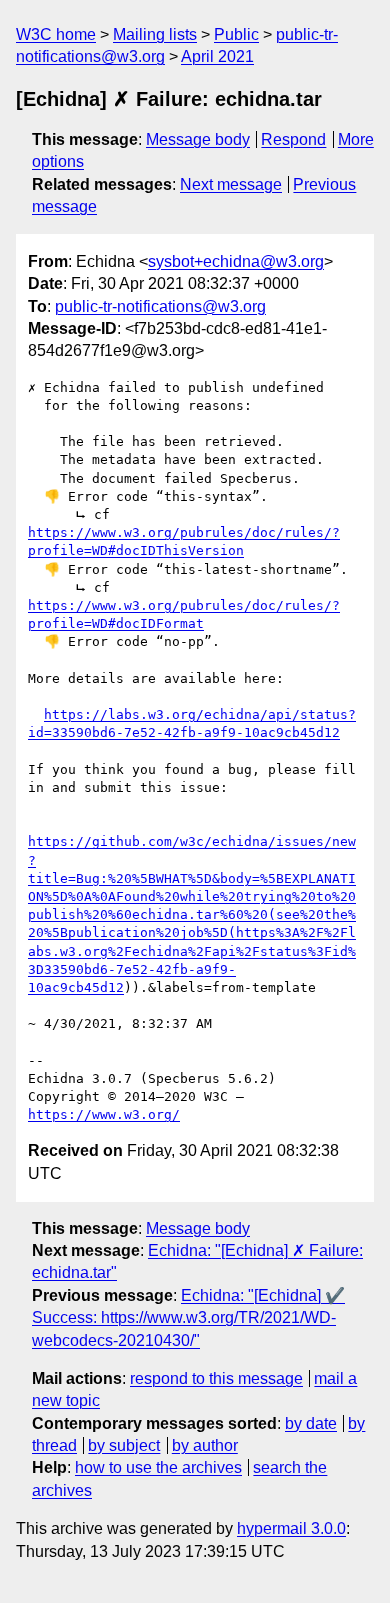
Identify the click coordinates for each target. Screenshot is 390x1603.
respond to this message (216, 1378)
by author (205, 1445)
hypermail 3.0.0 (291, 1528)
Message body (198, 139)
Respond (293, 139)
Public (236, 34)
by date (311, 1423)
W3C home (56, 34)
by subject (124, 1445)
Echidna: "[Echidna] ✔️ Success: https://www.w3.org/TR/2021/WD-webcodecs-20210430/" (188, 1318)
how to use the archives (158, 1467)
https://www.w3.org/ (104, 1114)
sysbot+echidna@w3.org (236, 261)
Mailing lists (155, 34)
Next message (231, 184)
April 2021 (217, 56)
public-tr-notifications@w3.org (160, 306)
